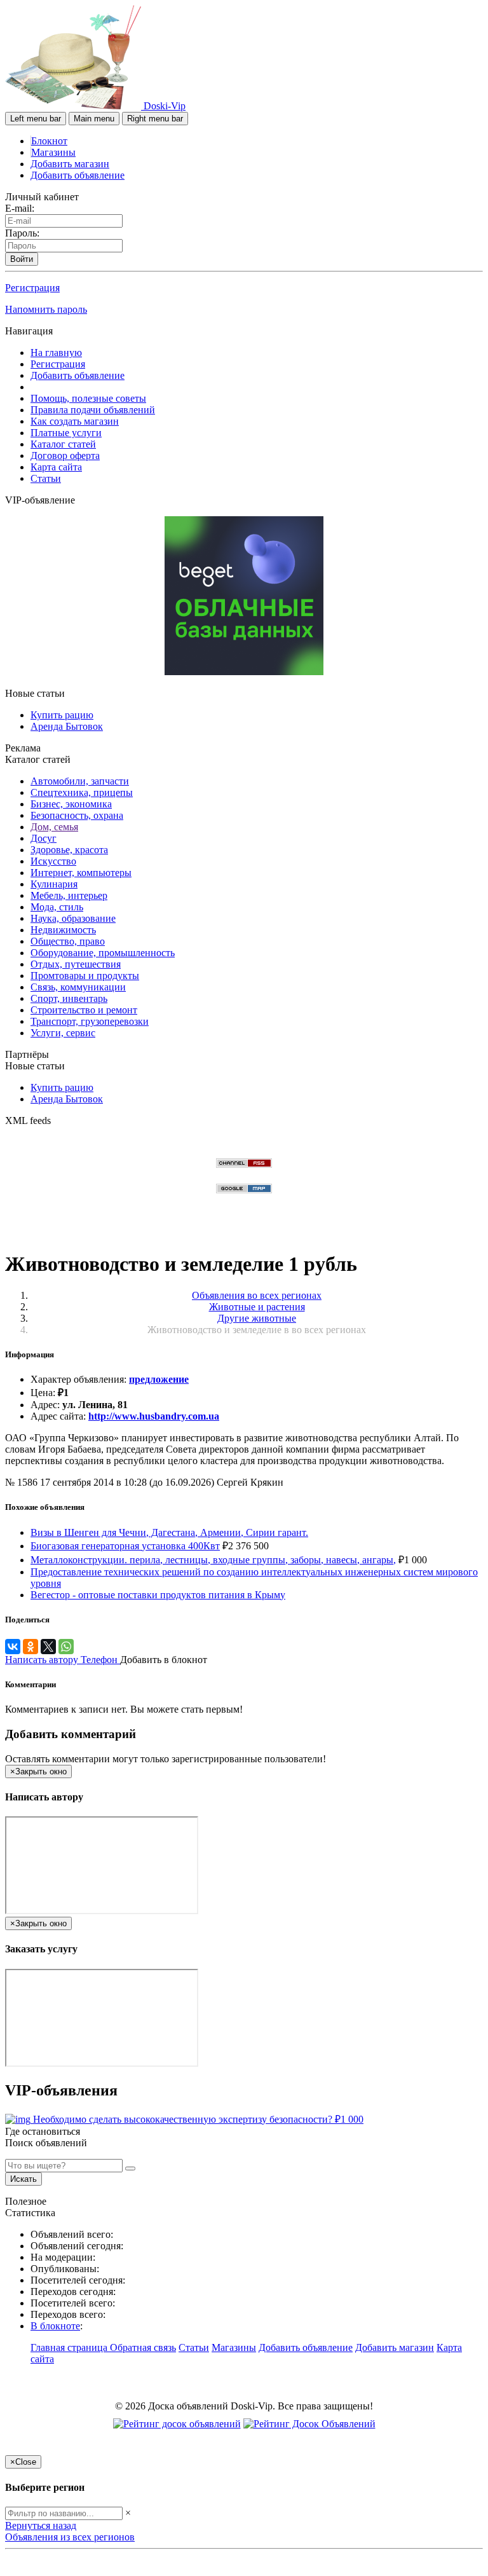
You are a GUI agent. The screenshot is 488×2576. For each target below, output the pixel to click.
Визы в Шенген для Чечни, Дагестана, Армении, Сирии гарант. (169, 1532)
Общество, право (68, 941)
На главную (56, 353)
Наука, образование (73, 918)
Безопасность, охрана (77, 815)
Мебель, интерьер (69, 895)
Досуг (44, 838)
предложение (159, 1379)
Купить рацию (62, 715)
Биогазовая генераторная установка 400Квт (125, 1546)
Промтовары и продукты (85, 976)
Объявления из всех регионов (70, 2537)
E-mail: (20, 208)
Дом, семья (54, 827)
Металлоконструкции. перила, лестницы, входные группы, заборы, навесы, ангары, (213, 1560)
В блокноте (55, 2326)
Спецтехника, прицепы (82, 792)
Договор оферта (65, 456)
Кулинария (54, 884)
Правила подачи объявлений (93, 410)
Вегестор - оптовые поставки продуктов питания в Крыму (158, 1595)
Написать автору (43, 1660)
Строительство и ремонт (84, 1010)
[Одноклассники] (30, 1647)
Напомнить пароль (46, 309)
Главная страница (70, 2347)
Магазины (53, 152)
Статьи (46, 478)
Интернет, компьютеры (81, 873)
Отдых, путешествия (76, 964)
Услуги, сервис (63, 1033)
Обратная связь (143, 2347)
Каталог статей (63, 444)
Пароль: (22, 233)
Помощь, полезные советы (88, 398)
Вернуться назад (41, 2525)
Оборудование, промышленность (103, 953)
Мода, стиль (57, 907)
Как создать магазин (75, 421)
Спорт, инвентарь (69, 998)
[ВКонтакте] (13, 1647)
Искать (24, 2179)
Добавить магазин (70, 164)
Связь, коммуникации (78, 987)
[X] (48, 1647)
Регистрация (32, 288)
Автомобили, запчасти (80, 781)
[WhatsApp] (66, 1647)
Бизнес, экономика (71, 804)
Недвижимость (63, 930)
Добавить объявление (78, 175)
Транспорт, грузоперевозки (90, 1021)
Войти (22, 259)
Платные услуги (66, 433)
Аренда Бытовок (67, 726)
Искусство (53, 861)
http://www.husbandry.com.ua (154, 1416)
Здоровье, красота (69, 850)
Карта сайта (56, 467)
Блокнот (49, 141)
